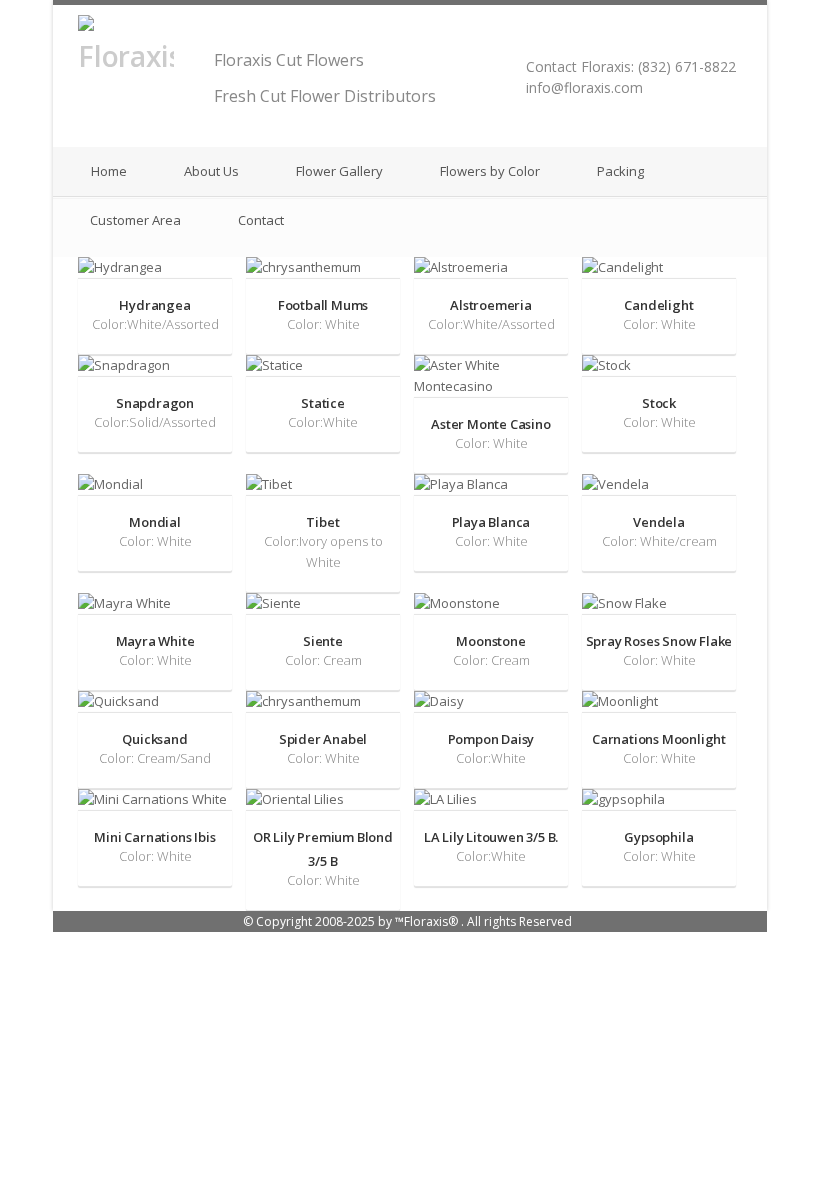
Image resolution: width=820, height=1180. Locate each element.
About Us (210, 171)
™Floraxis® (426, 921)
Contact (259, 220)
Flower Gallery (338, 171)
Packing (619, 171)
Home (107, 171)
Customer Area (134, 220)
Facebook (726, 36)
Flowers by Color (488, 171)
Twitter (703, 36)
